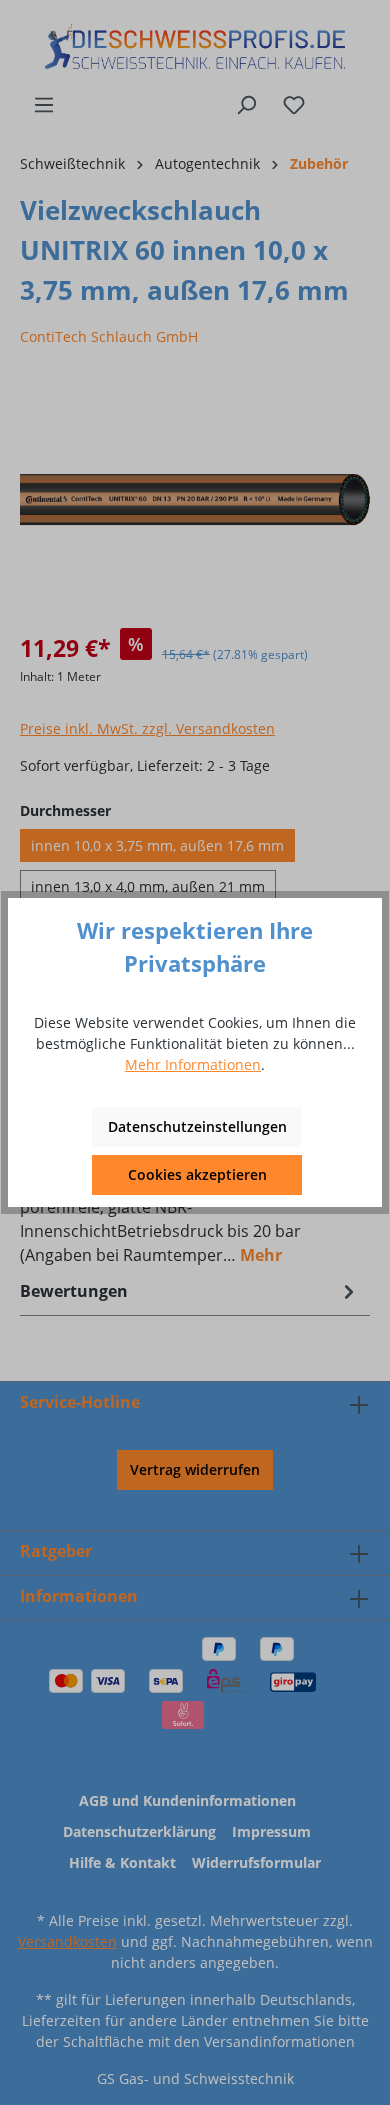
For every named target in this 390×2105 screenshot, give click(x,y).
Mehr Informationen (193, 1064)
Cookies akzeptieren (197, 1174)
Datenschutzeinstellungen (197, 1126)
